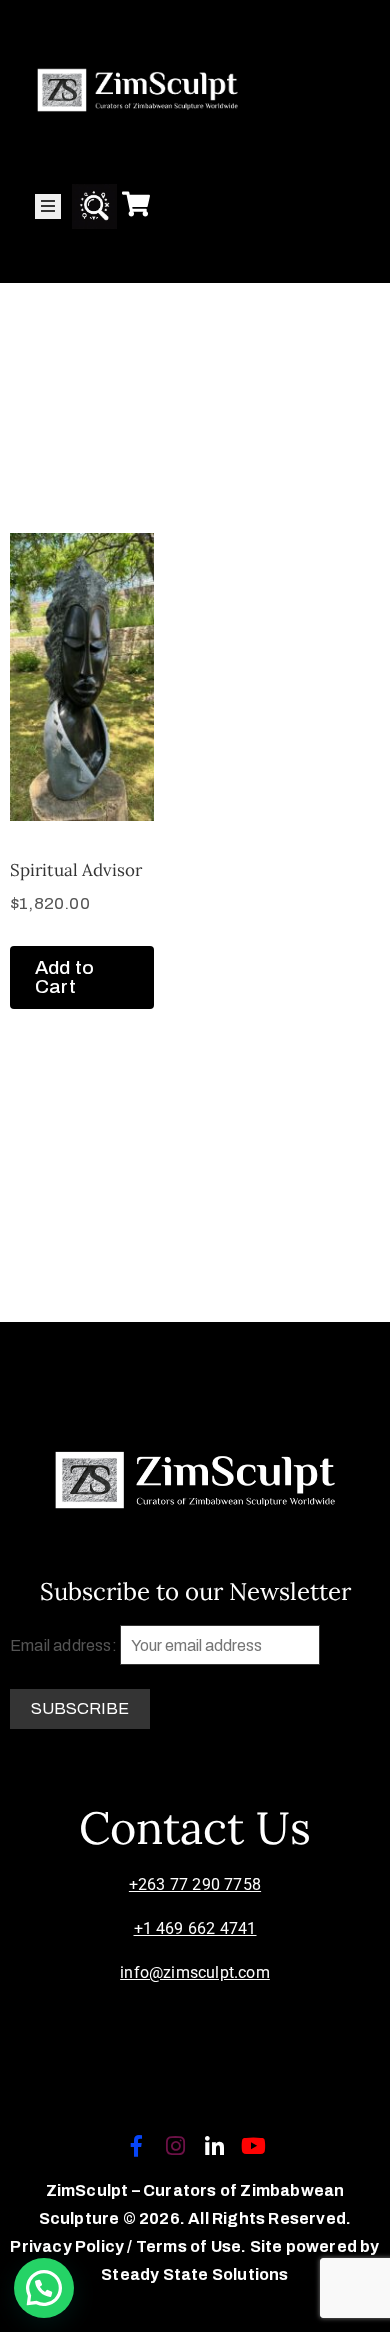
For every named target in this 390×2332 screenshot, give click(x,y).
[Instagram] (175, 2146)
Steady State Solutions (194, 2274)
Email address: (65, 1645)
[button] (44, 2288)
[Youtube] (254, 2146)
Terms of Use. (191, 2246)
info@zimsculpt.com (195, 1972)
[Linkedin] (215, 2146)
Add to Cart (64, 977)
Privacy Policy (68, 2246)
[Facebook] (136, 2146)
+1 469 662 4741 (195, 1928)
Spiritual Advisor (76, 870)
